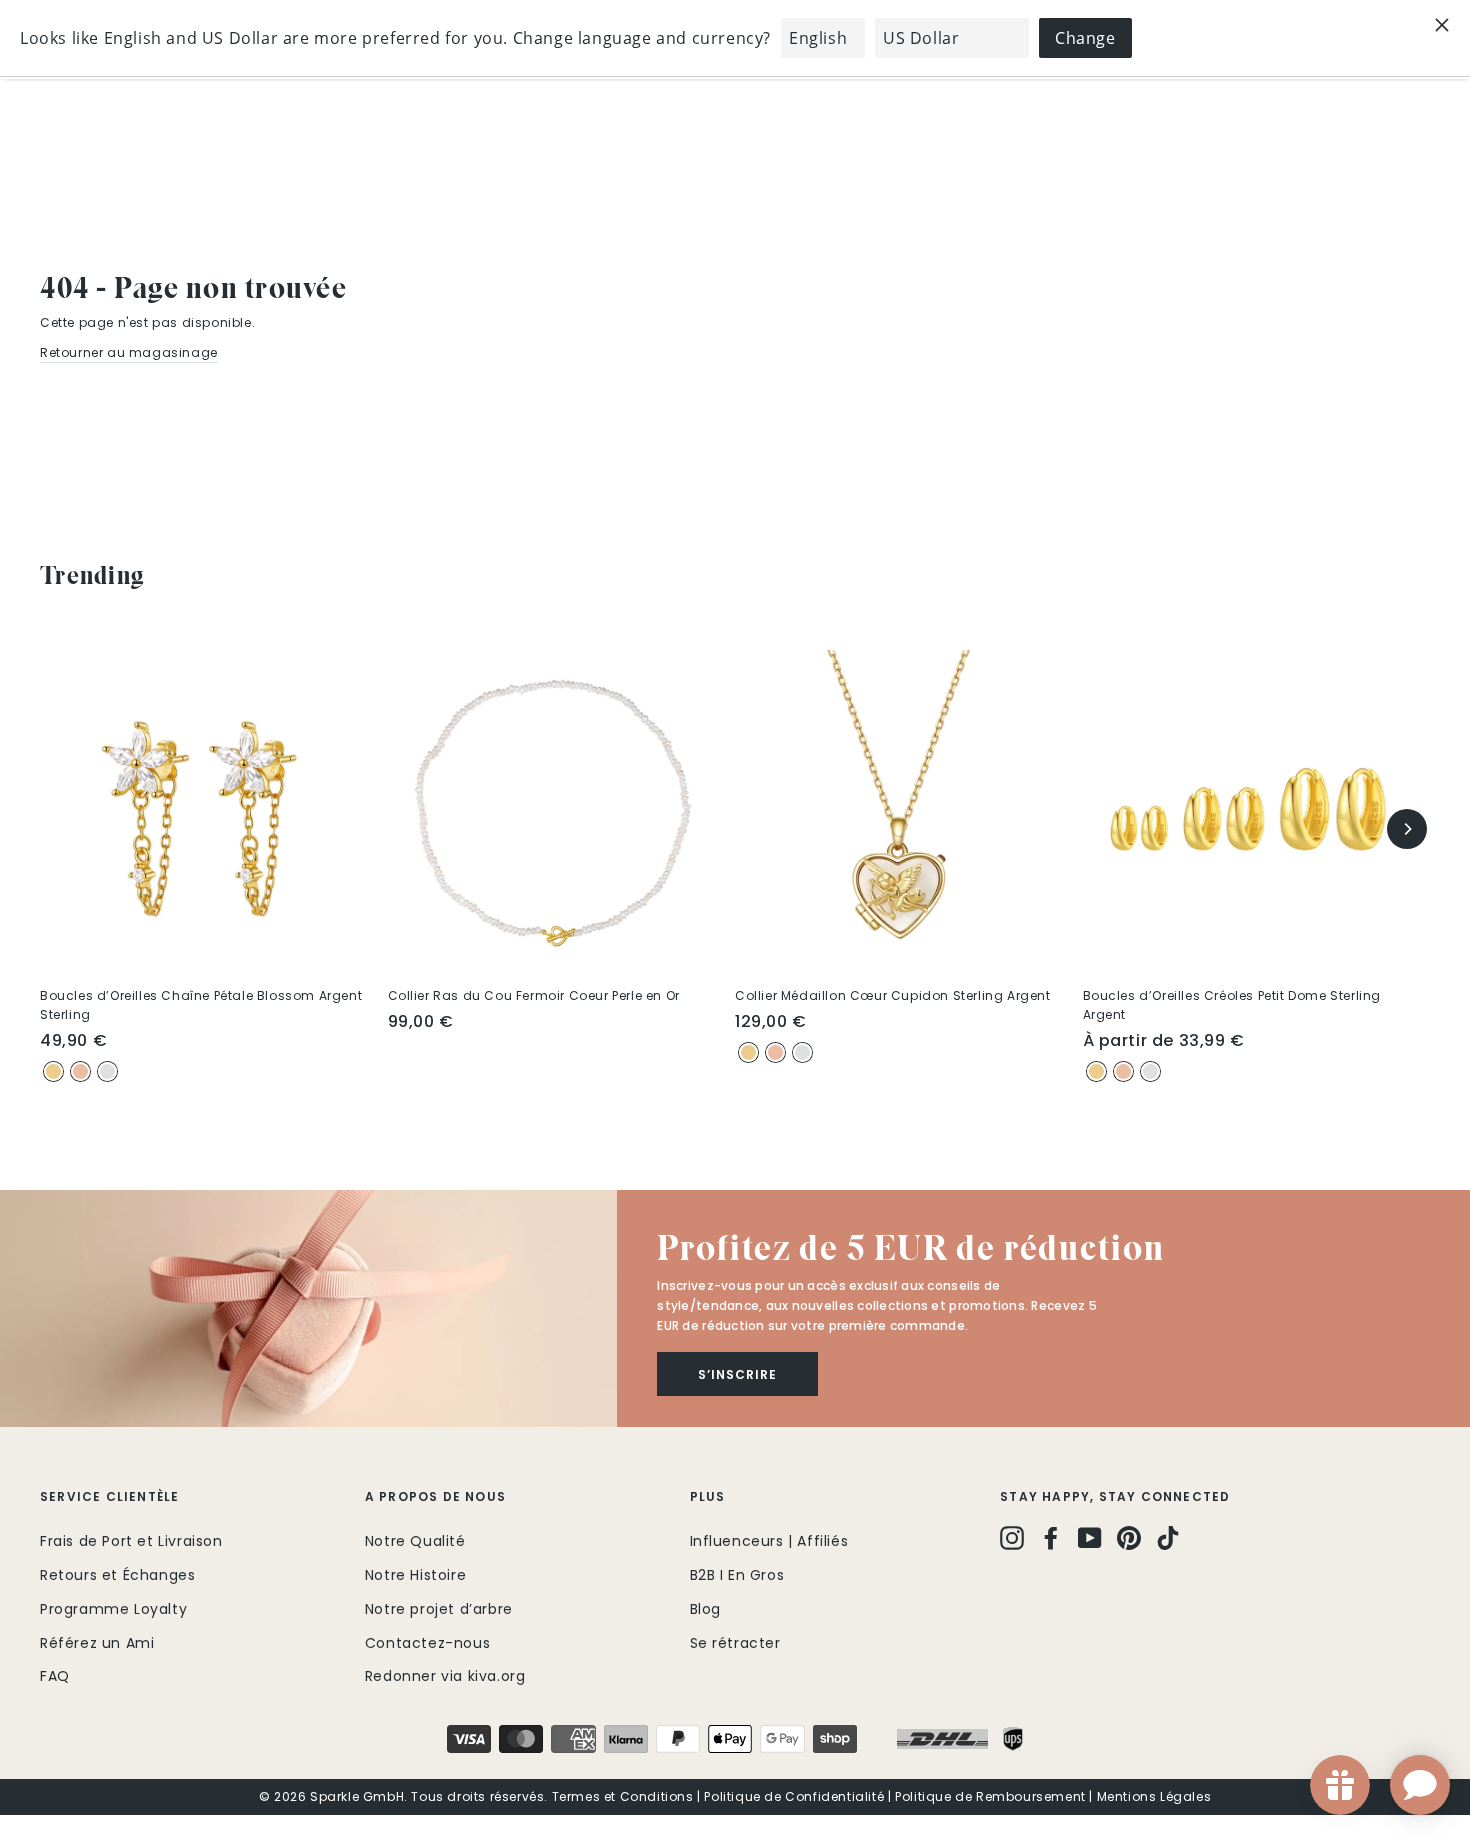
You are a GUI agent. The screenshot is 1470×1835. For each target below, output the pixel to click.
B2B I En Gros (737, 1575)
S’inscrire (737, 1374)
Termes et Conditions (623, 1796)
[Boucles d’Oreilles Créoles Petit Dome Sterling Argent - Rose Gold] (1123, 1071)
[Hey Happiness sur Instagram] (1012, 1538)
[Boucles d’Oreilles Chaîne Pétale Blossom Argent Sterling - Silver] (107, 1071)
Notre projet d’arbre (439, 1609)
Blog (705, 1609)
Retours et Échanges (117, 1575)
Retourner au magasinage (129, 352)
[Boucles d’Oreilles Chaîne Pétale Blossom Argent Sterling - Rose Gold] (80, 1071)
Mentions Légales (1154, 1796)
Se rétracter (735, 1643)
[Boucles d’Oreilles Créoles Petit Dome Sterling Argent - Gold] (1096, 1071)
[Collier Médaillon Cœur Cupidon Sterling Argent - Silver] (802, 1052)
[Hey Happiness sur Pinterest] (1129, 1538)
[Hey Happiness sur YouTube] (1090, 1538)
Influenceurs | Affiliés (769, 1541)
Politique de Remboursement (990, 1796)
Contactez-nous (427, 1643)
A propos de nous (435, 1496)
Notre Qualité (415, 1541)
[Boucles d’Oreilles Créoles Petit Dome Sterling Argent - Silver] (1150, 1071)
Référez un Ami (97, 1643)
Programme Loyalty (113, 1609)
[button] (308, 1308)
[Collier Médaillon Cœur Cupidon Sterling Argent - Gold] (748, 1052)
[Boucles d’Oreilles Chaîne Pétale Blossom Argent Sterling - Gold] (53, 1071)
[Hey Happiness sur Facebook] (1051, 1538)
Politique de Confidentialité (794, 1796)
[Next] (1407, 829)
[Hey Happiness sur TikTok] (1168, 1538)
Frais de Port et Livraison (131, 1541)
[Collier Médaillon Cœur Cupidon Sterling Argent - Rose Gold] (775, 1052)
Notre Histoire (415, 1575)
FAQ (55, 1676)
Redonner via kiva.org (445, 1676)
